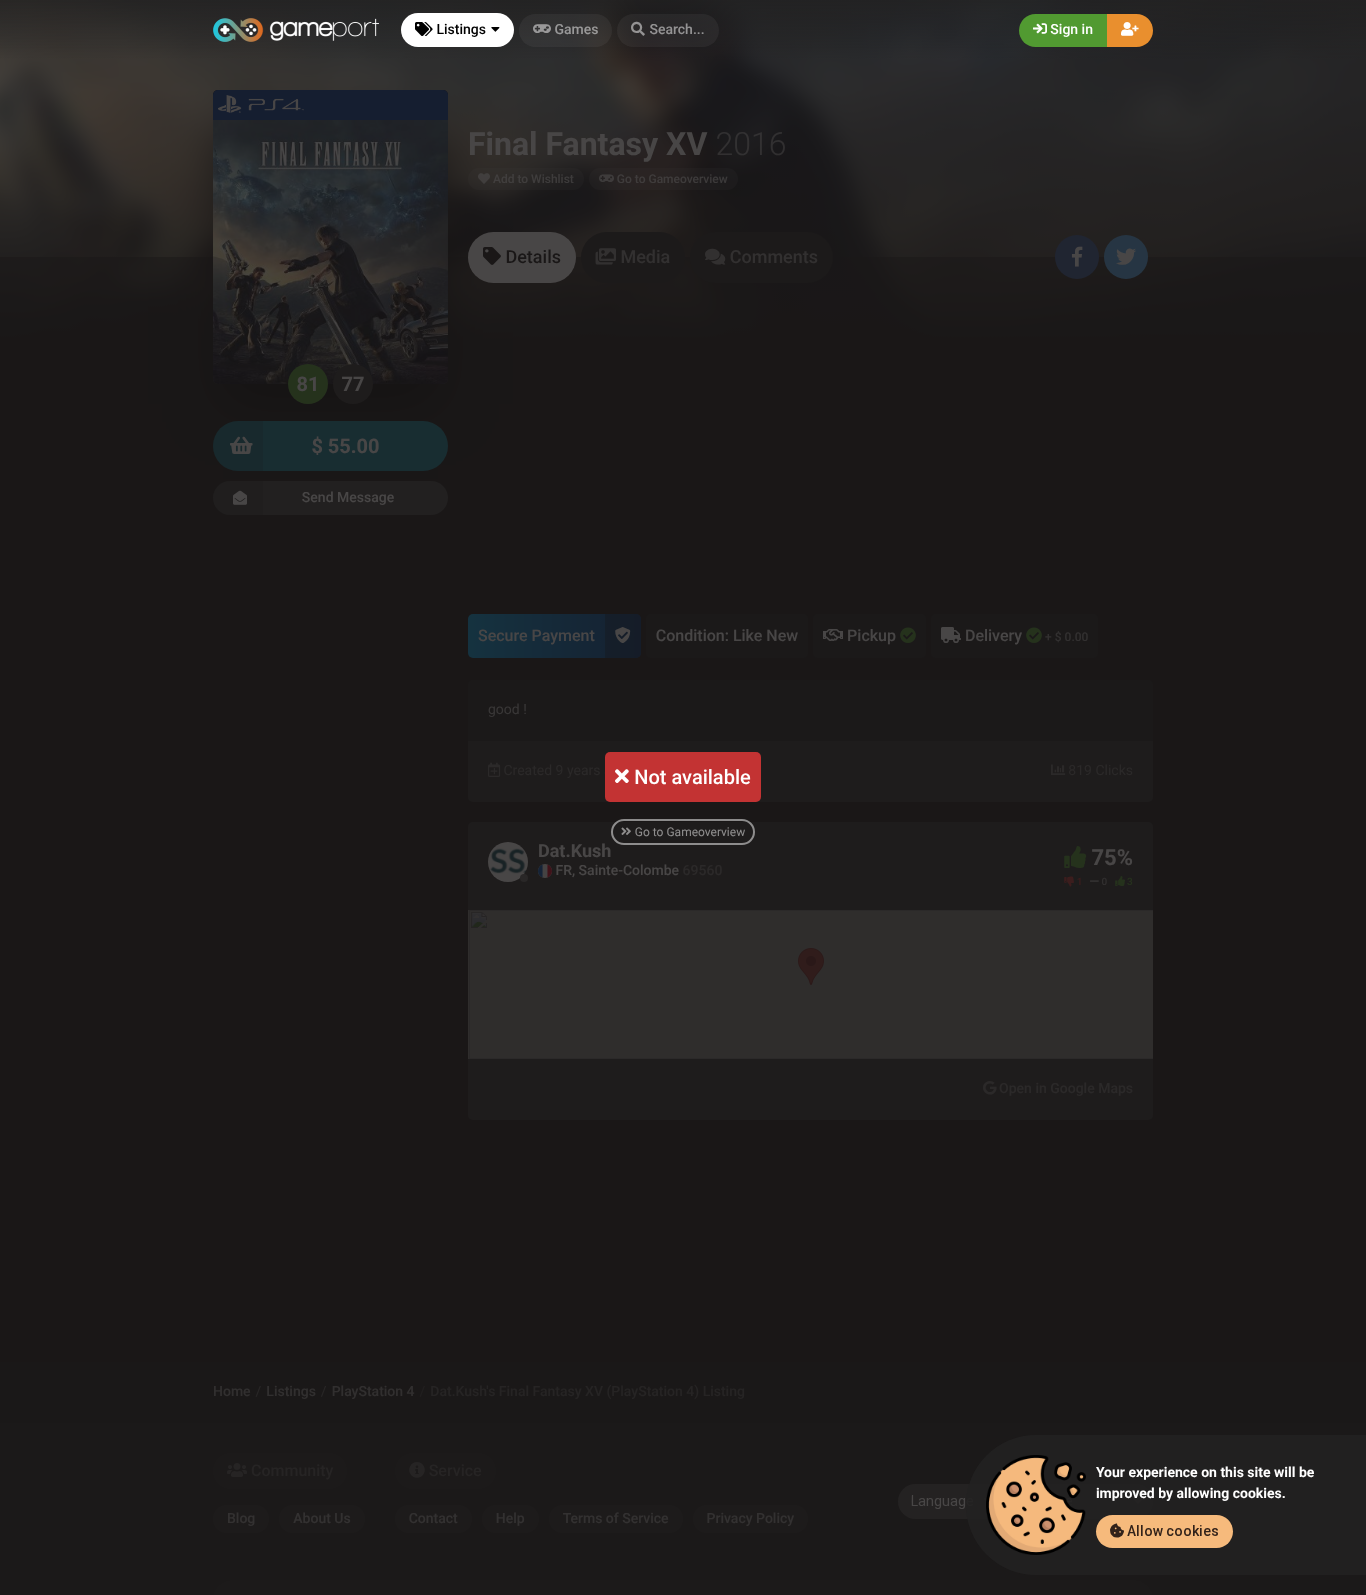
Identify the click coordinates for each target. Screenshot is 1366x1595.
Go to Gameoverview (688, 832)
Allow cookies (1171, 1531)
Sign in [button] (1070, 30)
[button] (667, 30)
